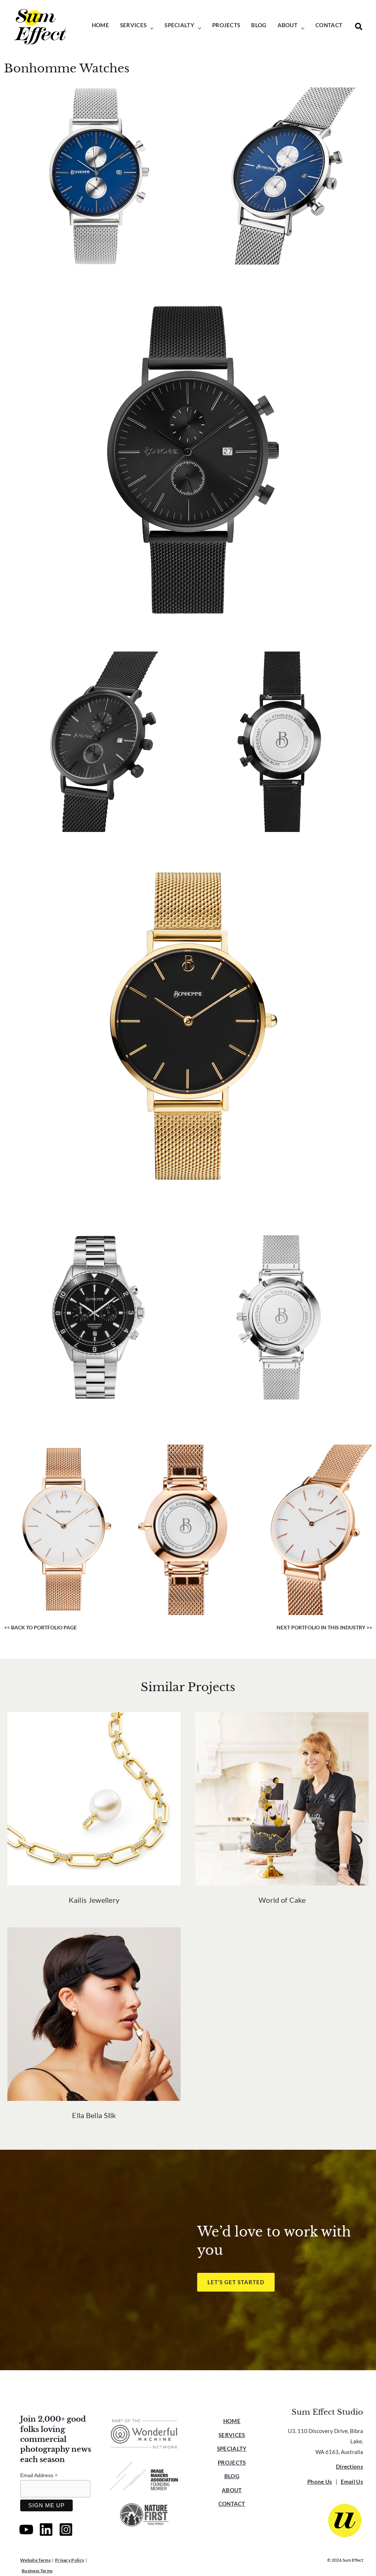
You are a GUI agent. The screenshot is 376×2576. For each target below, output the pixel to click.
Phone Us (320, 2482)
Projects (232, 2462)
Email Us (352, 2482)
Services (232, 2435)
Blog (232, 2476)
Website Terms (35, 2560)
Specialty (232, 2448)
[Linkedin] (46, 2530)
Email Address (39, 2475)
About (232, 2490)
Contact (232, 2504)
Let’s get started (236, 2282)
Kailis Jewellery (94, 1900)
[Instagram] (66, 2530)
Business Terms (37, 2571)
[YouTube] (26, 2530)
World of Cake (282, 1900)
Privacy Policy (70, 2560)
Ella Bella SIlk (94, 2115)
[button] (150, 28)
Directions (350, 2466)
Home (232, 2421)
